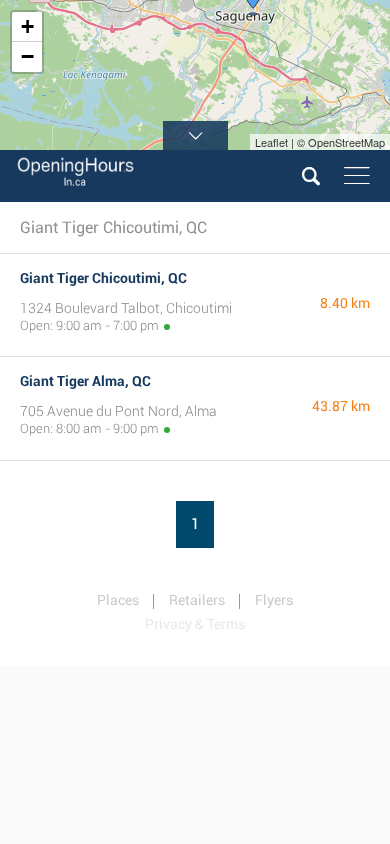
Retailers (197, 600)
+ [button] (27, 26)
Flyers (274, 600)
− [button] (27, 56)
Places (118, 600)
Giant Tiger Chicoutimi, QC (103, 278)
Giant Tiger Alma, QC (85, 381)
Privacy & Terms (195, 624)
